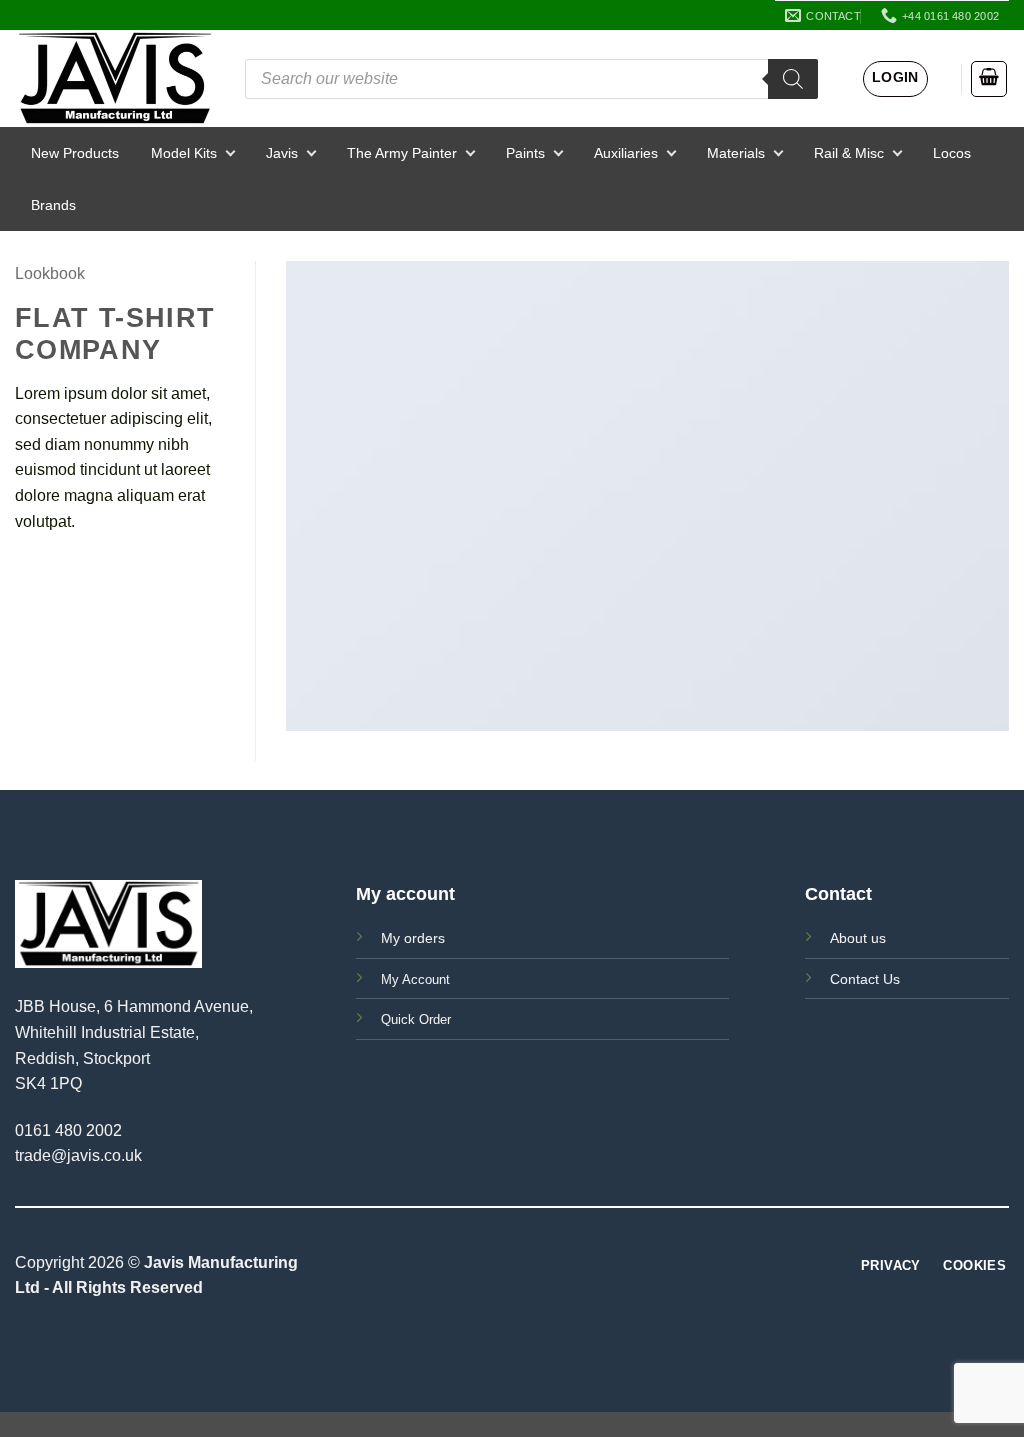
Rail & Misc (849, 153)
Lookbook (50, 273)
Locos (952, 153)
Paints (525, 153)
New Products (75, 153)
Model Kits (184, 153)
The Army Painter (402, 153)
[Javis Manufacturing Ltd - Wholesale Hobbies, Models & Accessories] (115, 78)
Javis (282, 153)
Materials (736, 153)
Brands (53, 205)
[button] (895, 79)
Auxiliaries (626, 153)
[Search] (793, 79)
